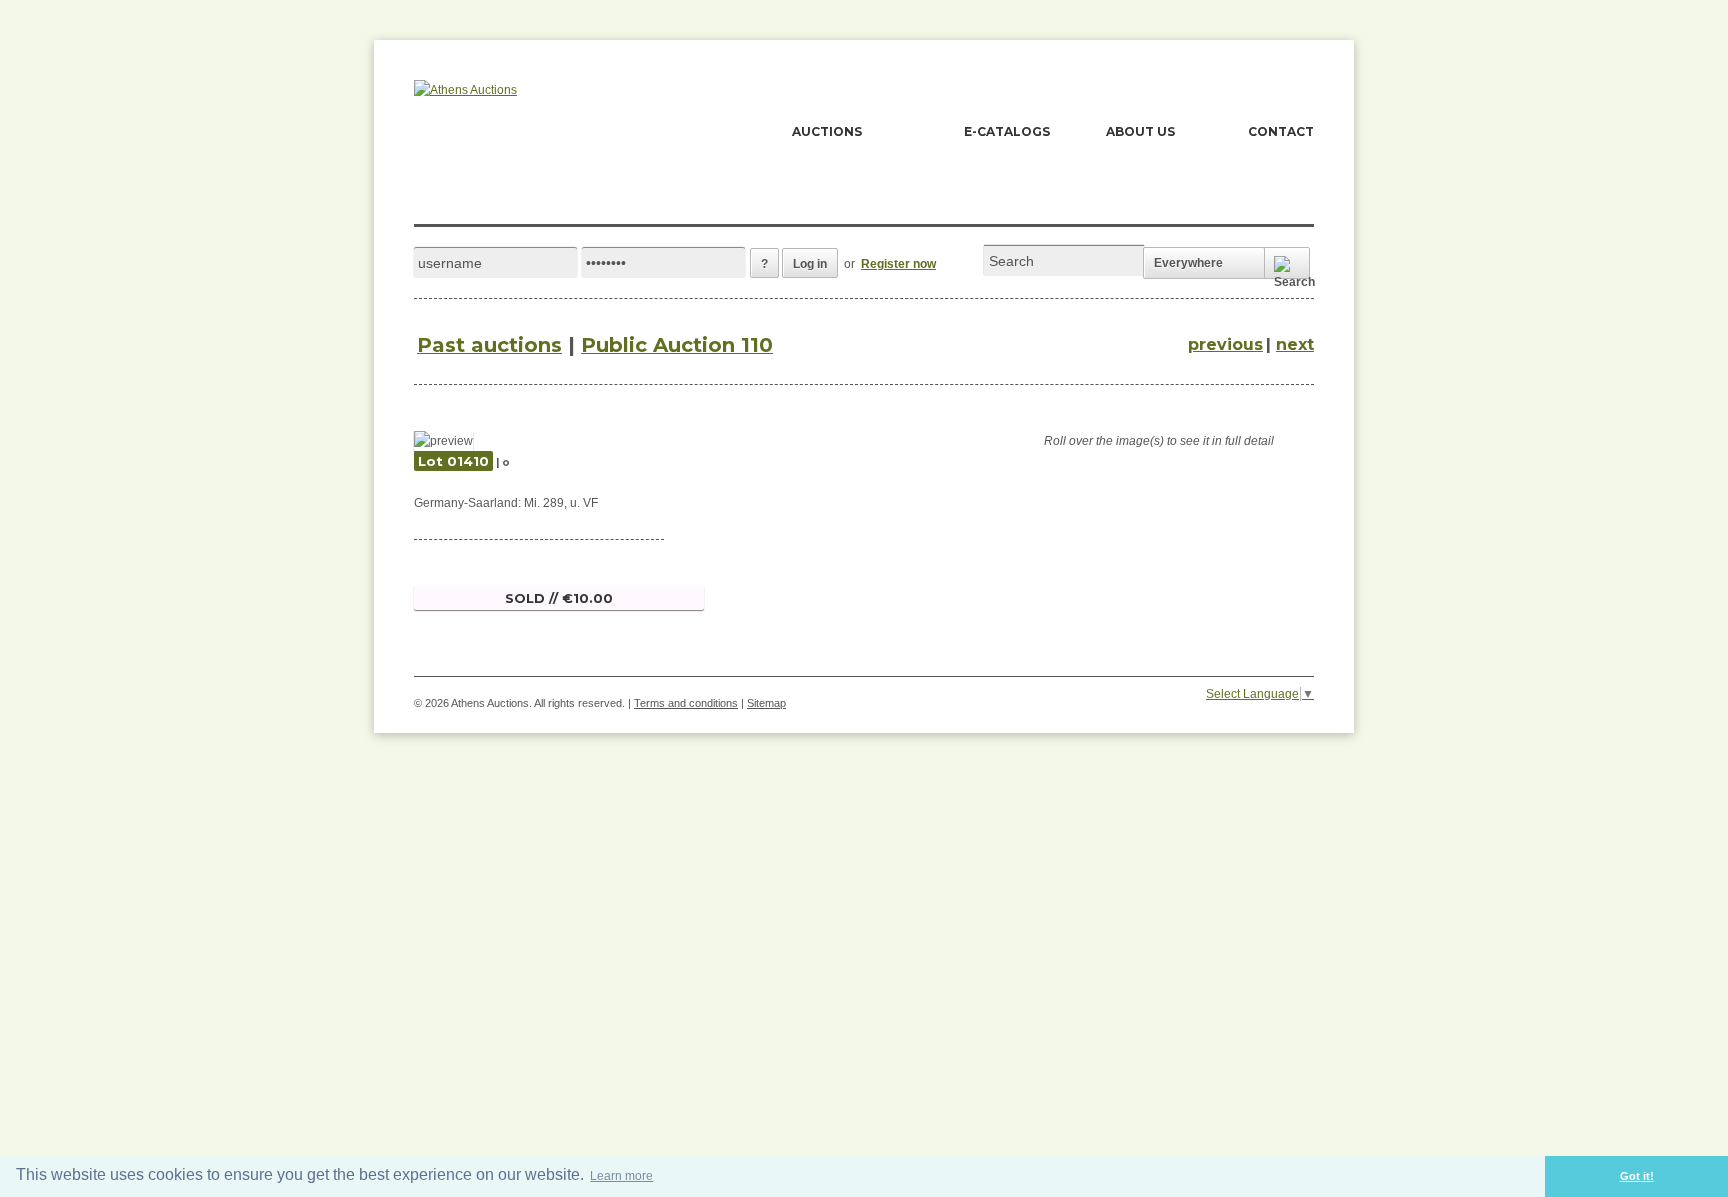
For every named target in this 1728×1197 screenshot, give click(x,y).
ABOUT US (1140, 131)
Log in (810, 264)
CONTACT (1281, 131)
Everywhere (1188, 263)
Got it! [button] (1637, 1176)
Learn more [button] (621, 1176)
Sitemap (766, 703)
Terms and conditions (686, 703)
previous (1225, 344)
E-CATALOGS (1007, 131)
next (1295, 344)
